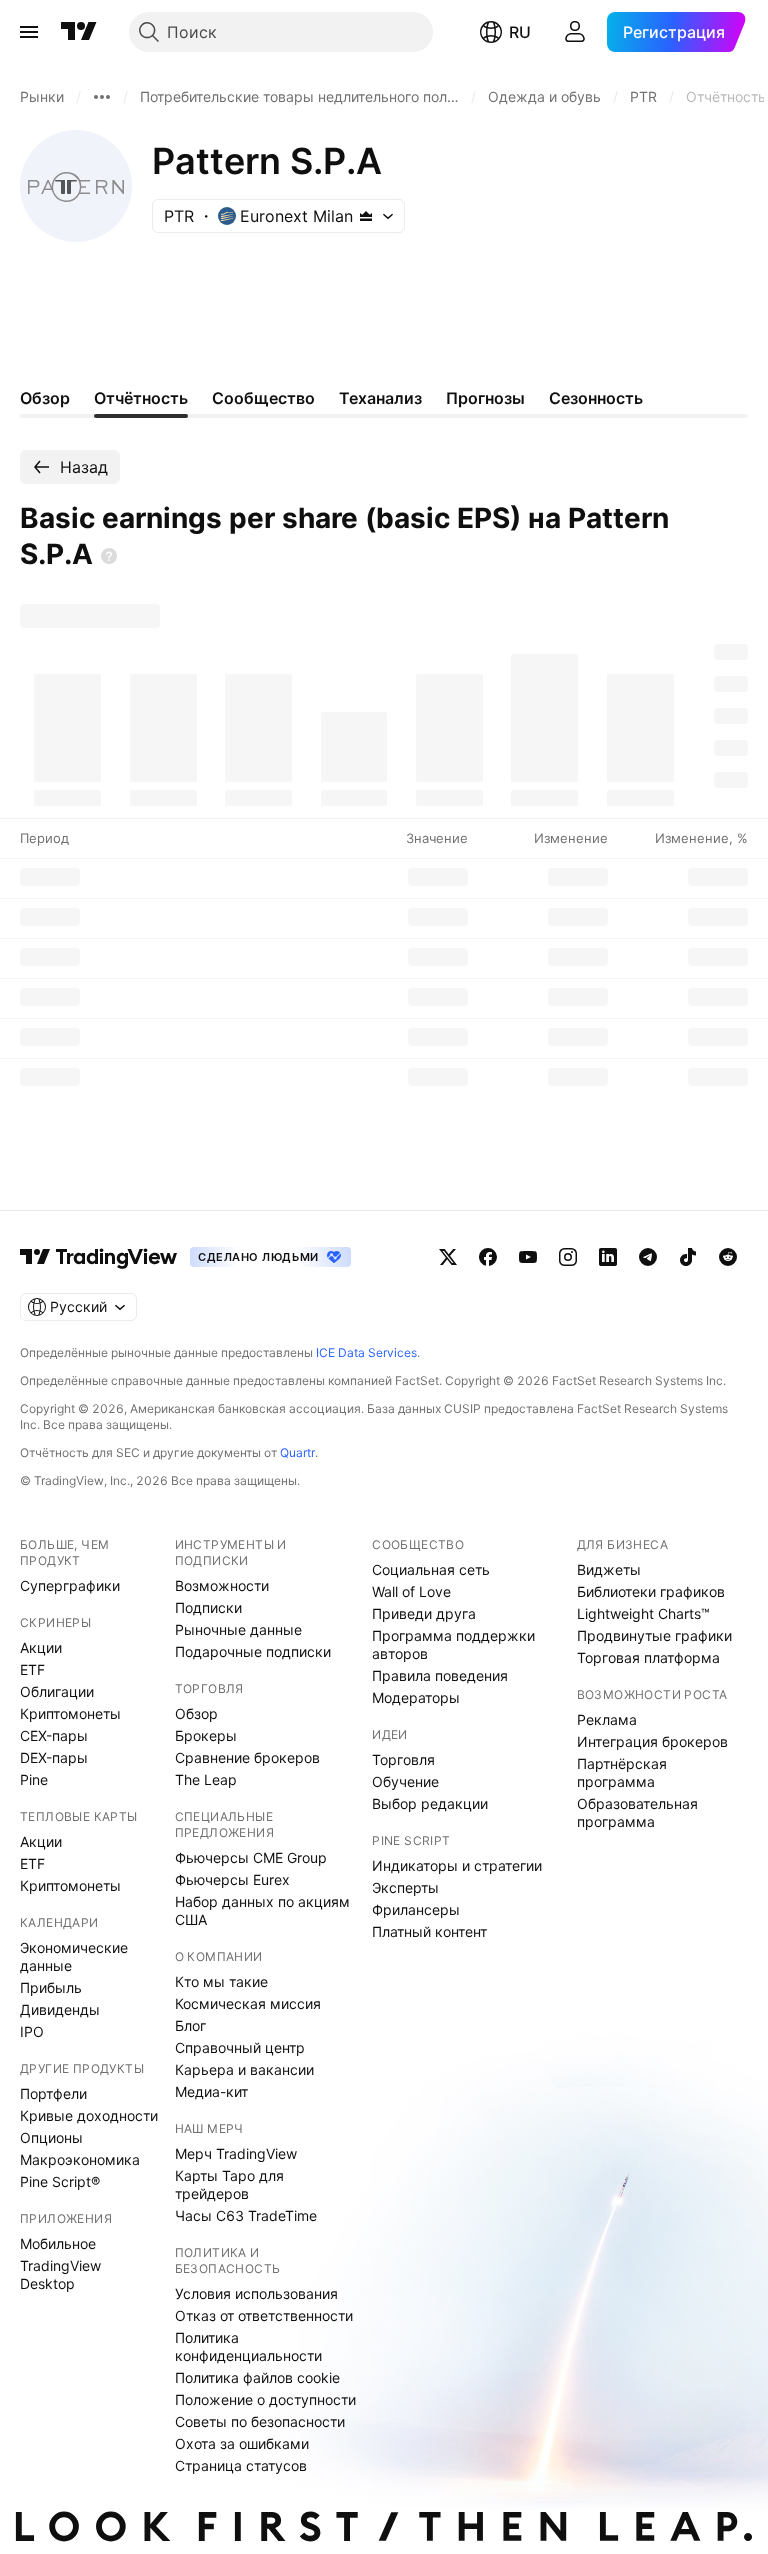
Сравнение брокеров (247, 1757)
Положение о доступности (265, 2399)
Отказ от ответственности (264, 2315)
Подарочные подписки (253, 1651)
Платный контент (429, 1931)
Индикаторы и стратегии (457, 1865)
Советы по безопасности (260, 2421)
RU (520, 32)
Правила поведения (440, 1675)
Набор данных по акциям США (262, 1910)
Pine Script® (60, 2181)
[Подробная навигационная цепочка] (102, 97)
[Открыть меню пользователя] (575, 32)
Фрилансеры (416, 1909)
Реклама (607, 1719)
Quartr (297, 1452)
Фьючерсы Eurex (232, 1879)
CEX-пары (54, 1735)
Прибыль (51, 1987)
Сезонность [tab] (596, 398)
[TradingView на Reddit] (728, 1257)
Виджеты (609, 1569)
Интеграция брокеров (652, 1741)
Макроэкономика (80, 2159)
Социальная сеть (431, 1569)
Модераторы (416, 1697)
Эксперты (405, 1887)
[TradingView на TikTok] (688, 1257)
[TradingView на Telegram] (648, 1257)
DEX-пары (54, 1757)
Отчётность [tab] (141, 398)
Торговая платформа (648, 1657)
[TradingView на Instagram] (568, 1257)
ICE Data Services (366, 1352)
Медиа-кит (211, 2091)
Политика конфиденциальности (248, 2346)
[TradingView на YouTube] (528, 1257)
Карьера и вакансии (244, 2069)
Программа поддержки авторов (453, 1644)
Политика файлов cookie (257, 2377)
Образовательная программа (637, 1812)
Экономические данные (74, 1956)
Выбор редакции (430, 1803)
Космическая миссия (248, 2003)
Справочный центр (240, 2047)
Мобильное (58, 2243)
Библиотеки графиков (651, 1591)
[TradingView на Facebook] (488, 1257)
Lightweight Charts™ (643, 1613)
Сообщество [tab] (263, 398)
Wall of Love (411, 1591)
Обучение (405, 1781)
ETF (32, 1669)
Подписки (208, 1607)
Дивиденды (60, 2009)
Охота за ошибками (242, 2443)
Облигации (57, 1691)
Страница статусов (241, 2465)
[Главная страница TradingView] (79, 32)
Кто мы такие (221, 1981)
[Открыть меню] (29, 32)
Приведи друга (424, 1613)
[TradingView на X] (448, 1257)
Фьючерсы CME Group (251, 1857)
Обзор (196, 1713)
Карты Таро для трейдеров (229, 2184)
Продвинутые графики (654, 1635)
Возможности (222, 1585)
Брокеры (206, 1735)
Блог (190, 2025)
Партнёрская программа (622, 1772)
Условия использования (256, 2293)
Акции (41, 1647)
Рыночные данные (238, 1629)
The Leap (206, 1779)
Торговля (403, 1759)
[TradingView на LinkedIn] (608, 1257)
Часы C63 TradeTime (246, 2215)
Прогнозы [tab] (485, 398)
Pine (34, 1779)
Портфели (53, 2093)
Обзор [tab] (45, 398)
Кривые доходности (89, 2115)
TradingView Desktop (60, 2274)
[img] (366, 216)
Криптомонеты (70, 1713)
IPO (32, 2031)
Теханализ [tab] (380, 398)
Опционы (51, 2137)
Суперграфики (70, 1585)
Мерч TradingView (236, 2153)
